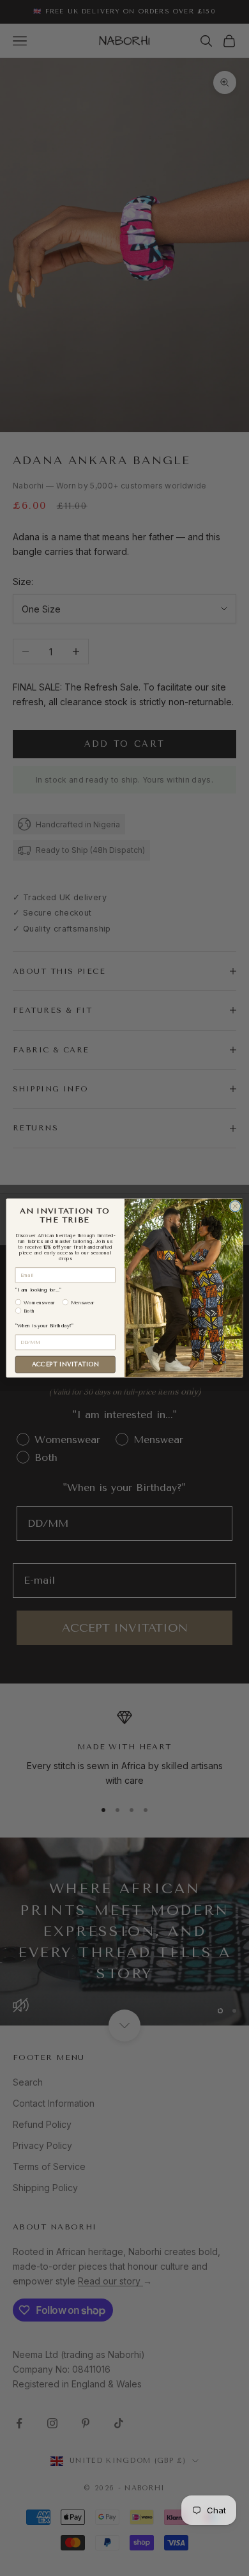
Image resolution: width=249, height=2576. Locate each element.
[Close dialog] (235, 1206)
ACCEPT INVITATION (65, 1364)
